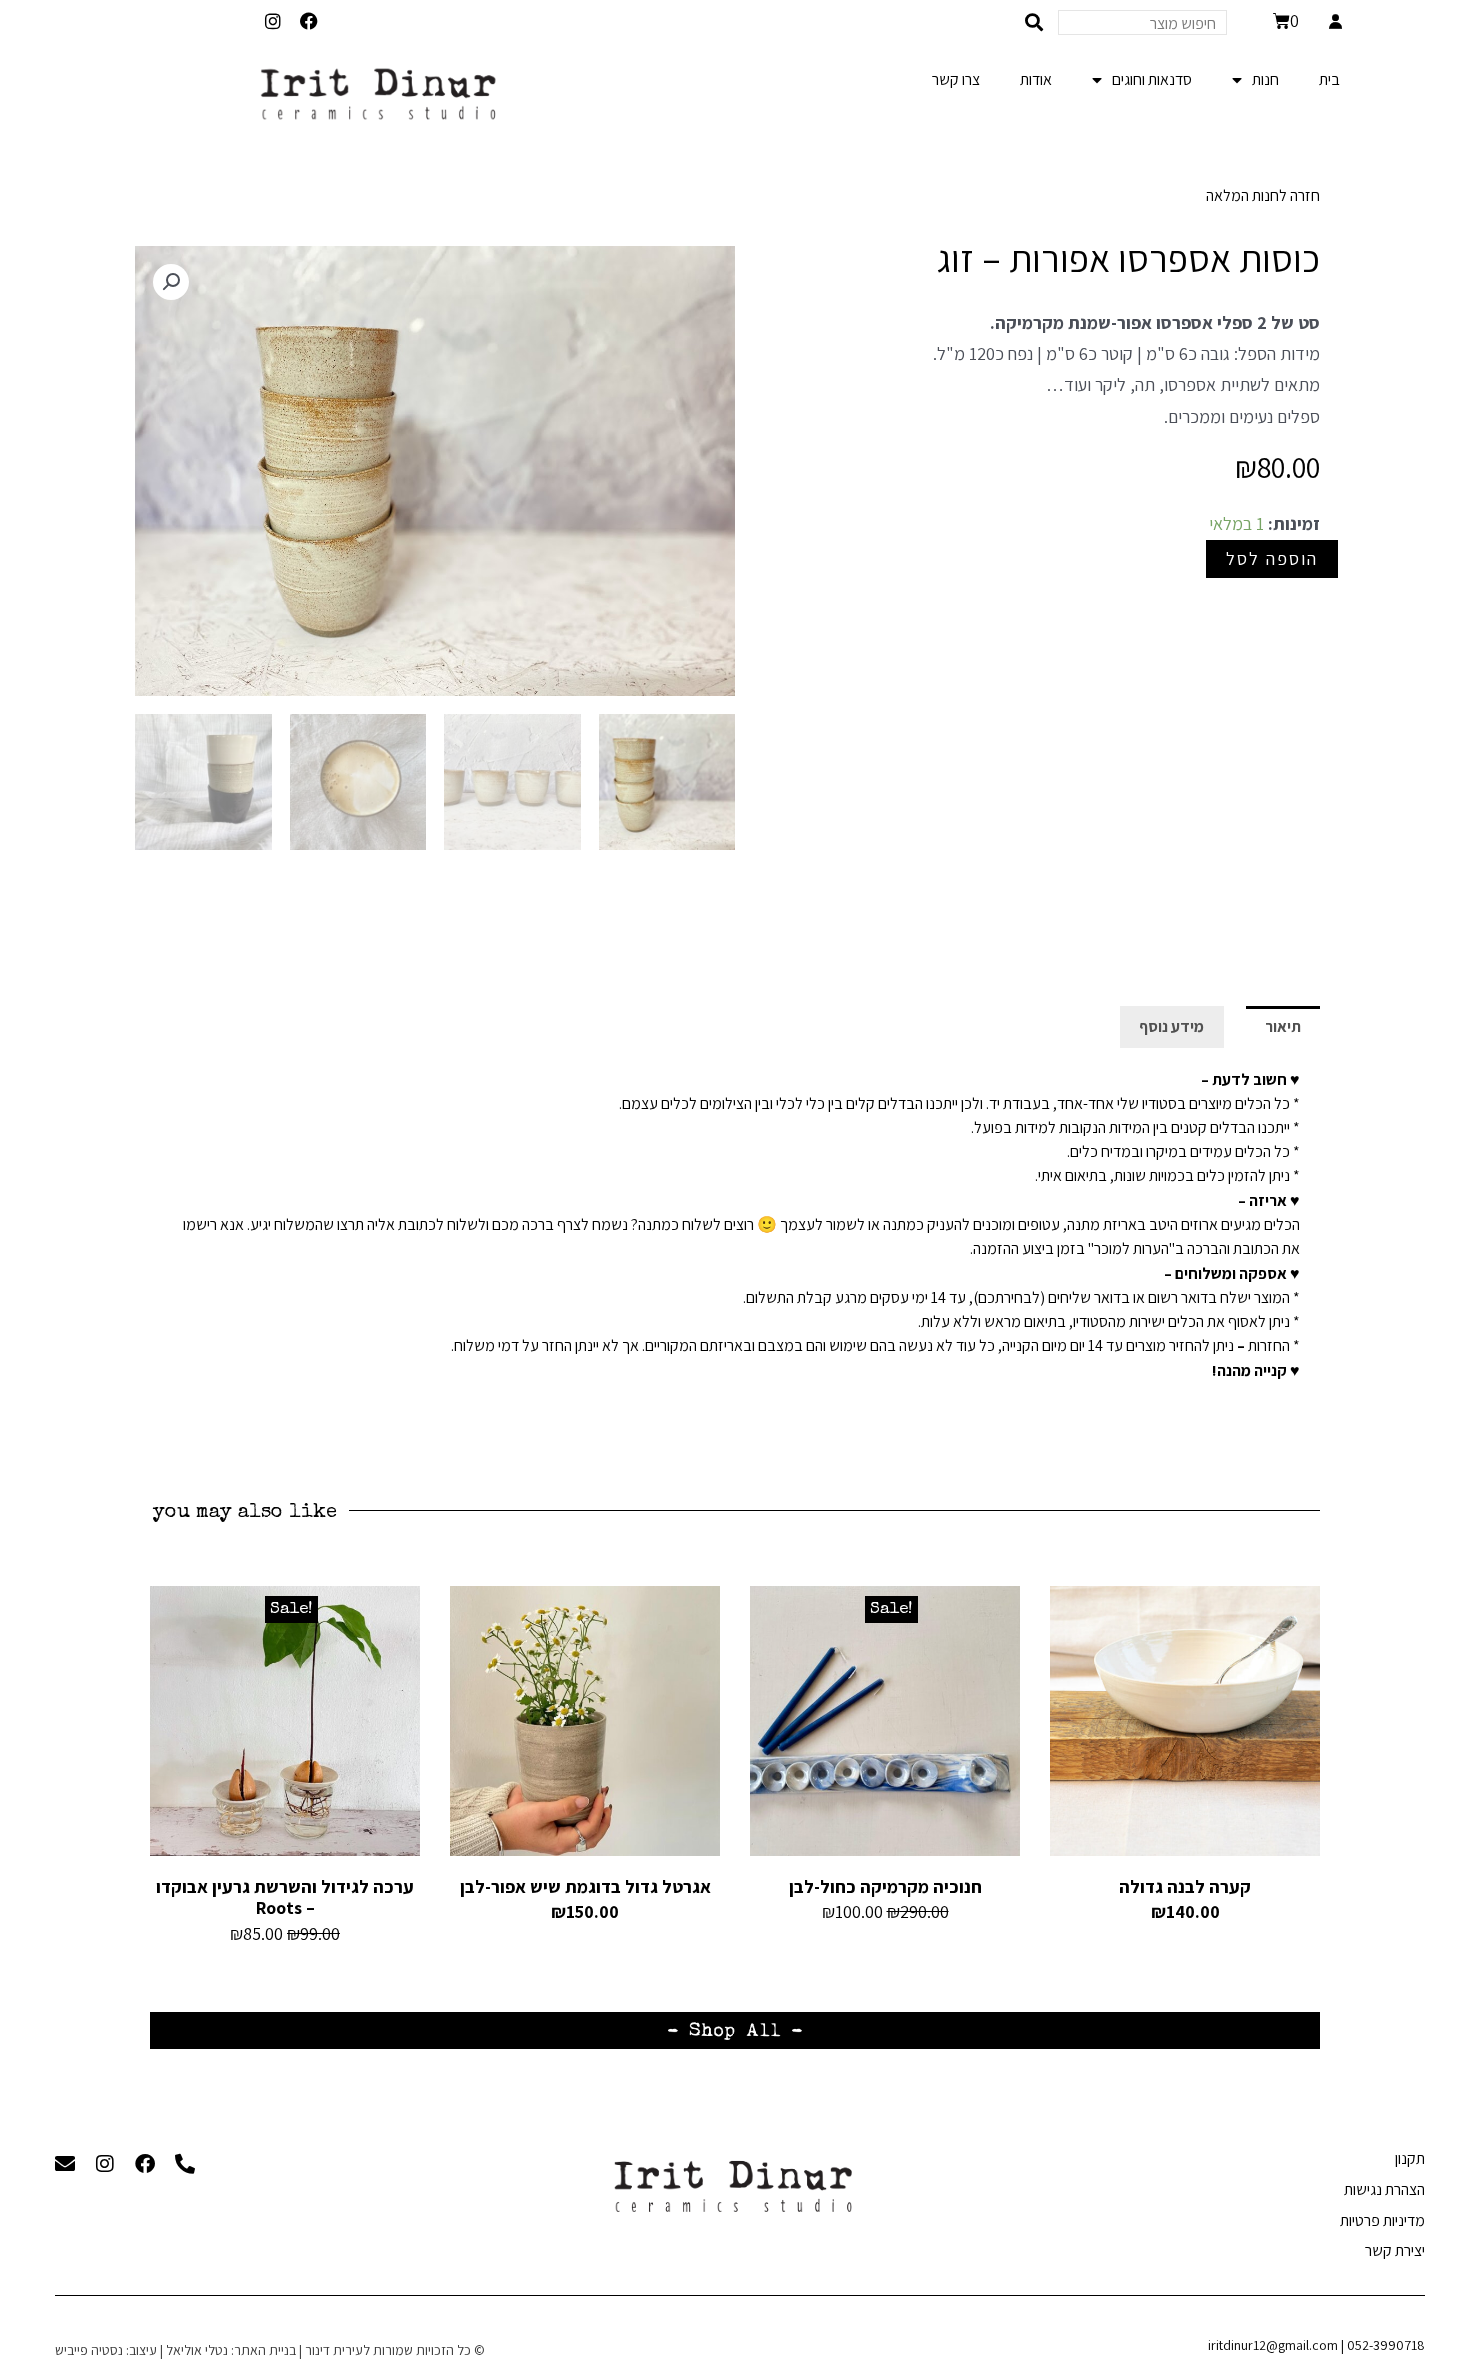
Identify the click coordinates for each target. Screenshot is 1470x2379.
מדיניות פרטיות (1382, 2220)
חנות (1265, 79)
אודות (1036, 79)
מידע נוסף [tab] (1171, 1026)
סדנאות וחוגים (1152, 79)
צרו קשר (956, 79)
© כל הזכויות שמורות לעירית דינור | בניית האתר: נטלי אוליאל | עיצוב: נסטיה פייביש (270, 2350)
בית (1329, 79)
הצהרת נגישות (1384, 2189)
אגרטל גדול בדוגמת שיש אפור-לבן (585, 1886)
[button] (171, 282)
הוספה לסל (1272, 558)
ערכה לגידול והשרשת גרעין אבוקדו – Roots (285, 1897)
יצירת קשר (1395, 2250)
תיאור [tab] (1283, 1026)
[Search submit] (1034, 22)
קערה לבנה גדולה (1185, 1886)
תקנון (1410, 2158)
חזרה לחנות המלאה (1263, 195)
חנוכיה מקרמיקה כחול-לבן (885, 1886)
